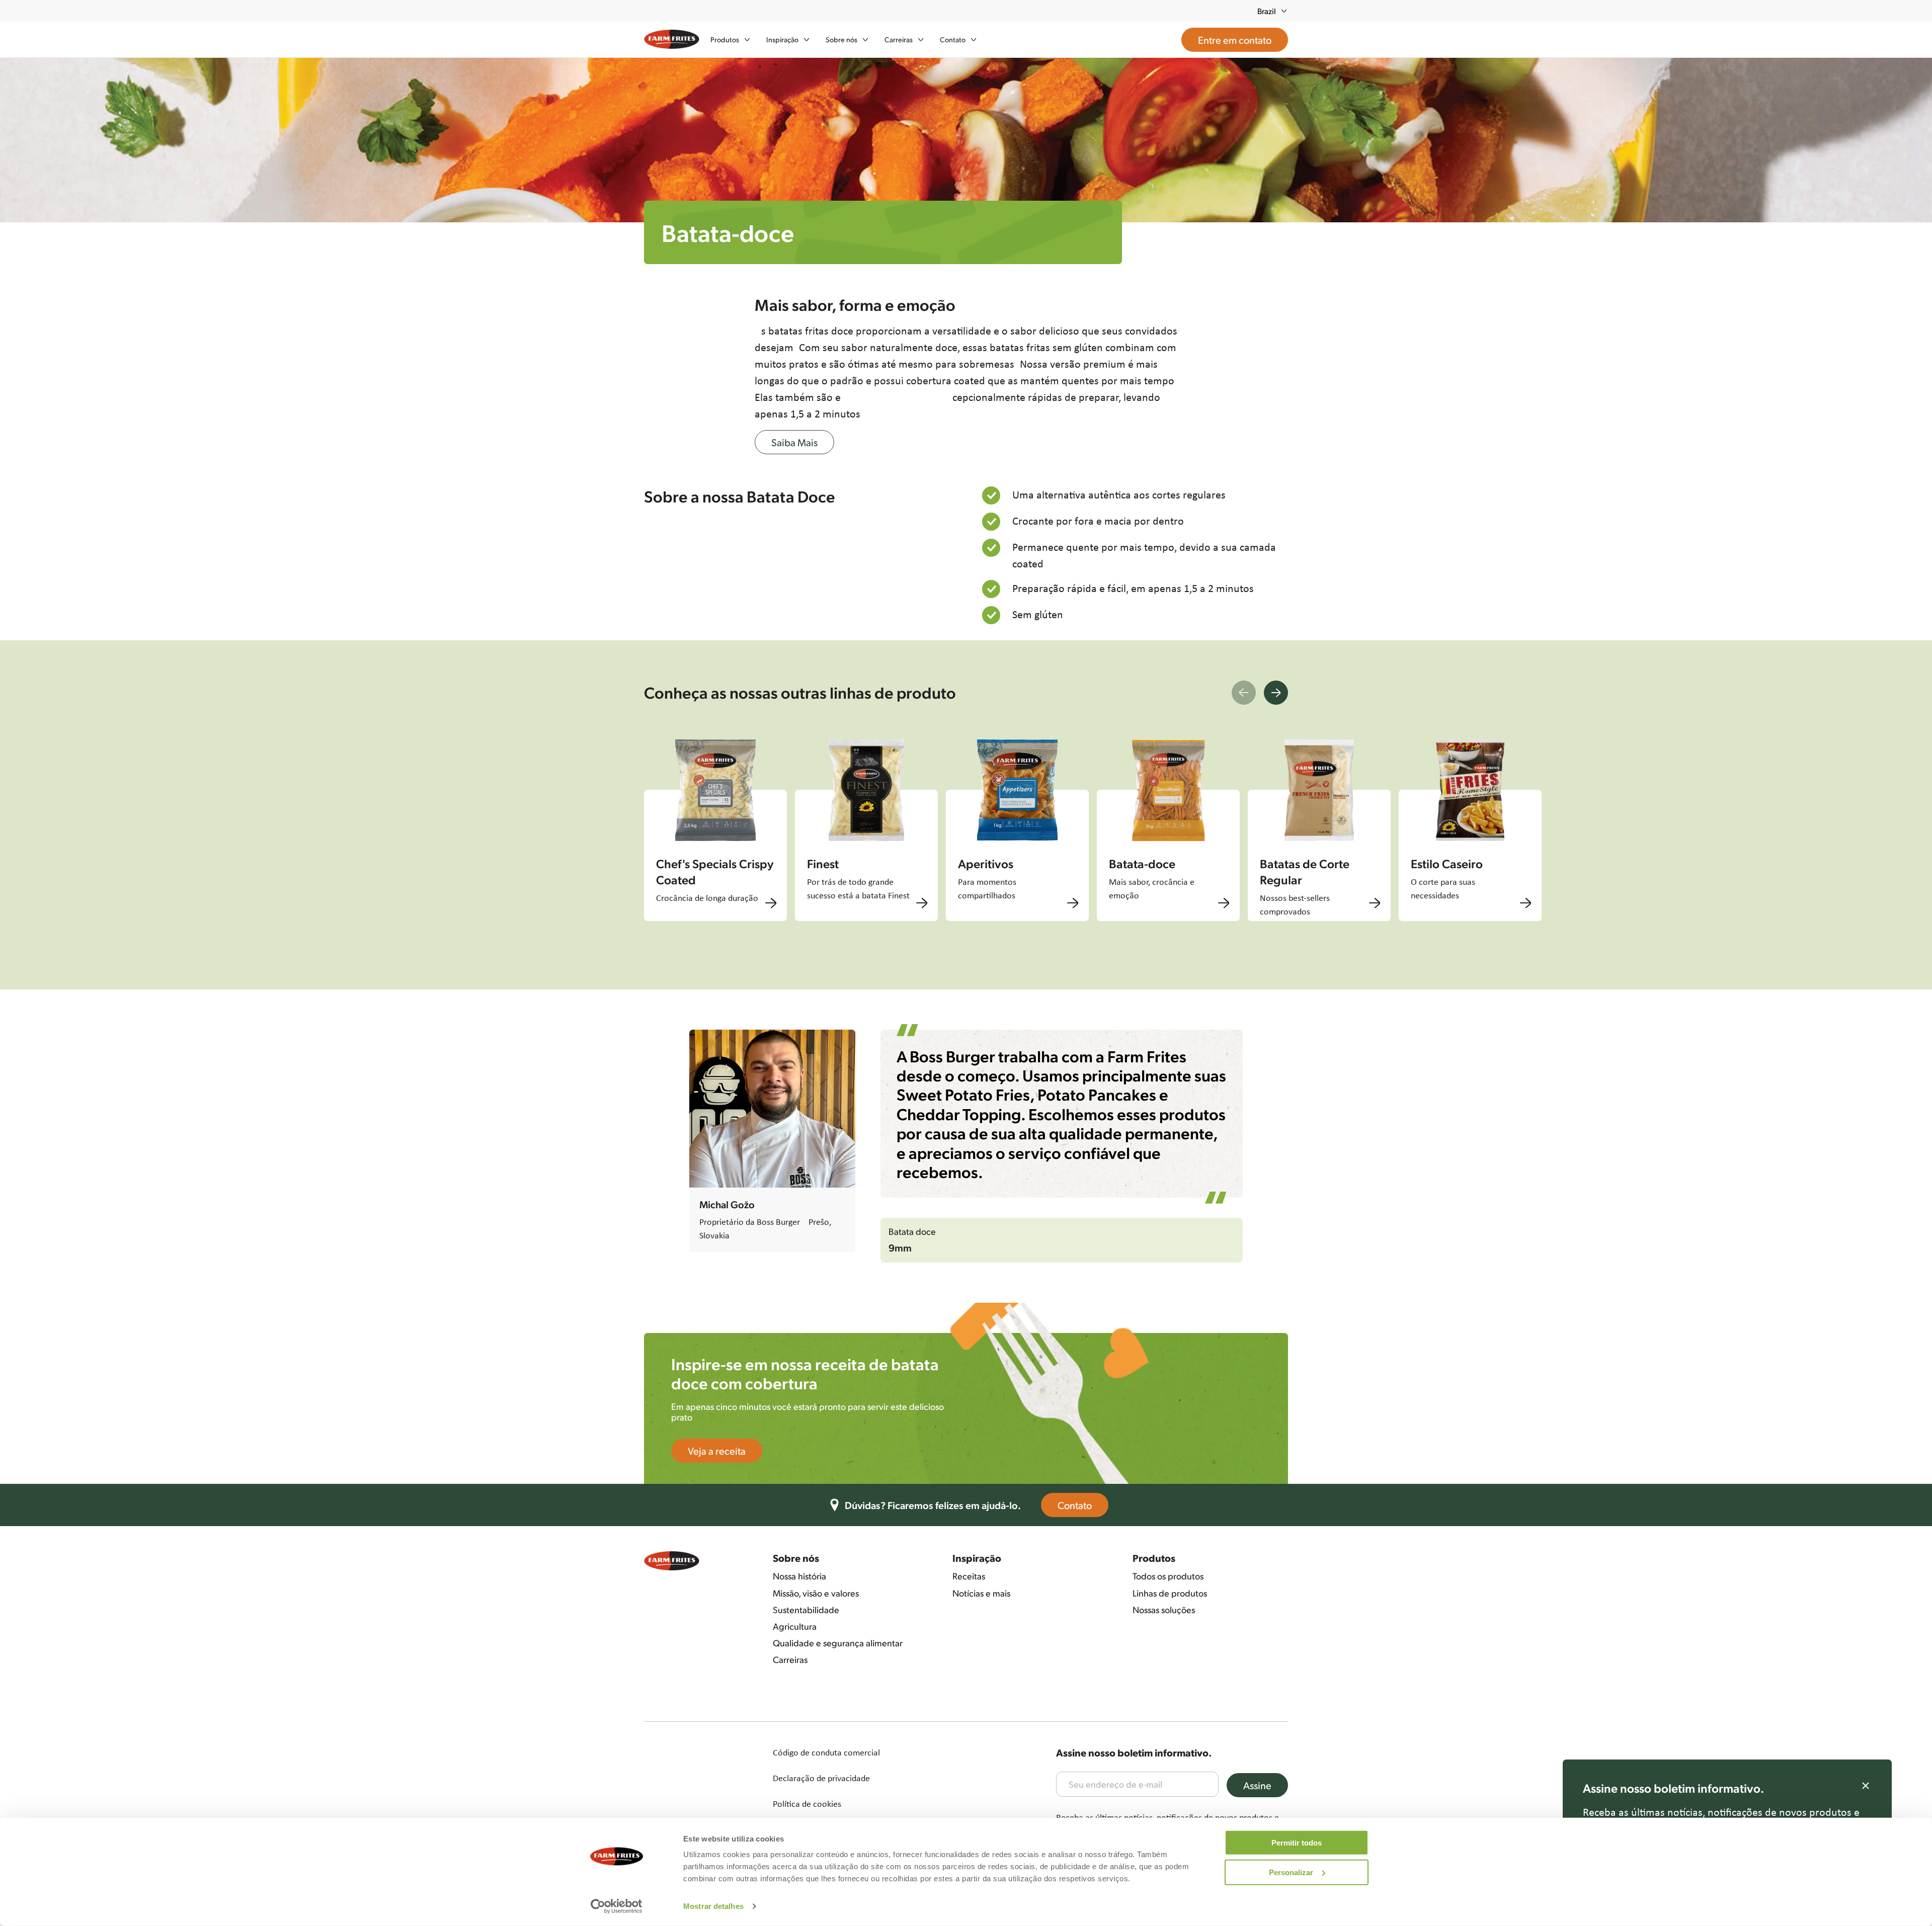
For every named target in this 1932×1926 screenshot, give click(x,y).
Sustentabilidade (806, 1610)
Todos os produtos (1168, 1576)
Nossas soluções (1164, 1610)
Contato (1075, 1505)
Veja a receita (717, 1451)
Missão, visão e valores (816, 1593)
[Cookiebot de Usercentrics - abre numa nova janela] (617, 1906)
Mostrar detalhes (713, 1906)
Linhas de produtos (1170, 1593)
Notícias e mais (981, 1593)
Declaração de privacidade (821, 1778)
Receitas (969, 1576)
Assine (1257, 1785)
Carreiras (790, 1659)
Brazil (1267, 11)
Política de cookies (807, 1804)
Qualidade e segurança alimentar (838, 1643)
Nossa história (799, 1576)
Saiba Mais (794, 442)
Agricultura (795, 1626)
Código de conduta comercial (826, 1752)
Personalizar (1291, 1872)
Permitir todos (1297, 1843)
